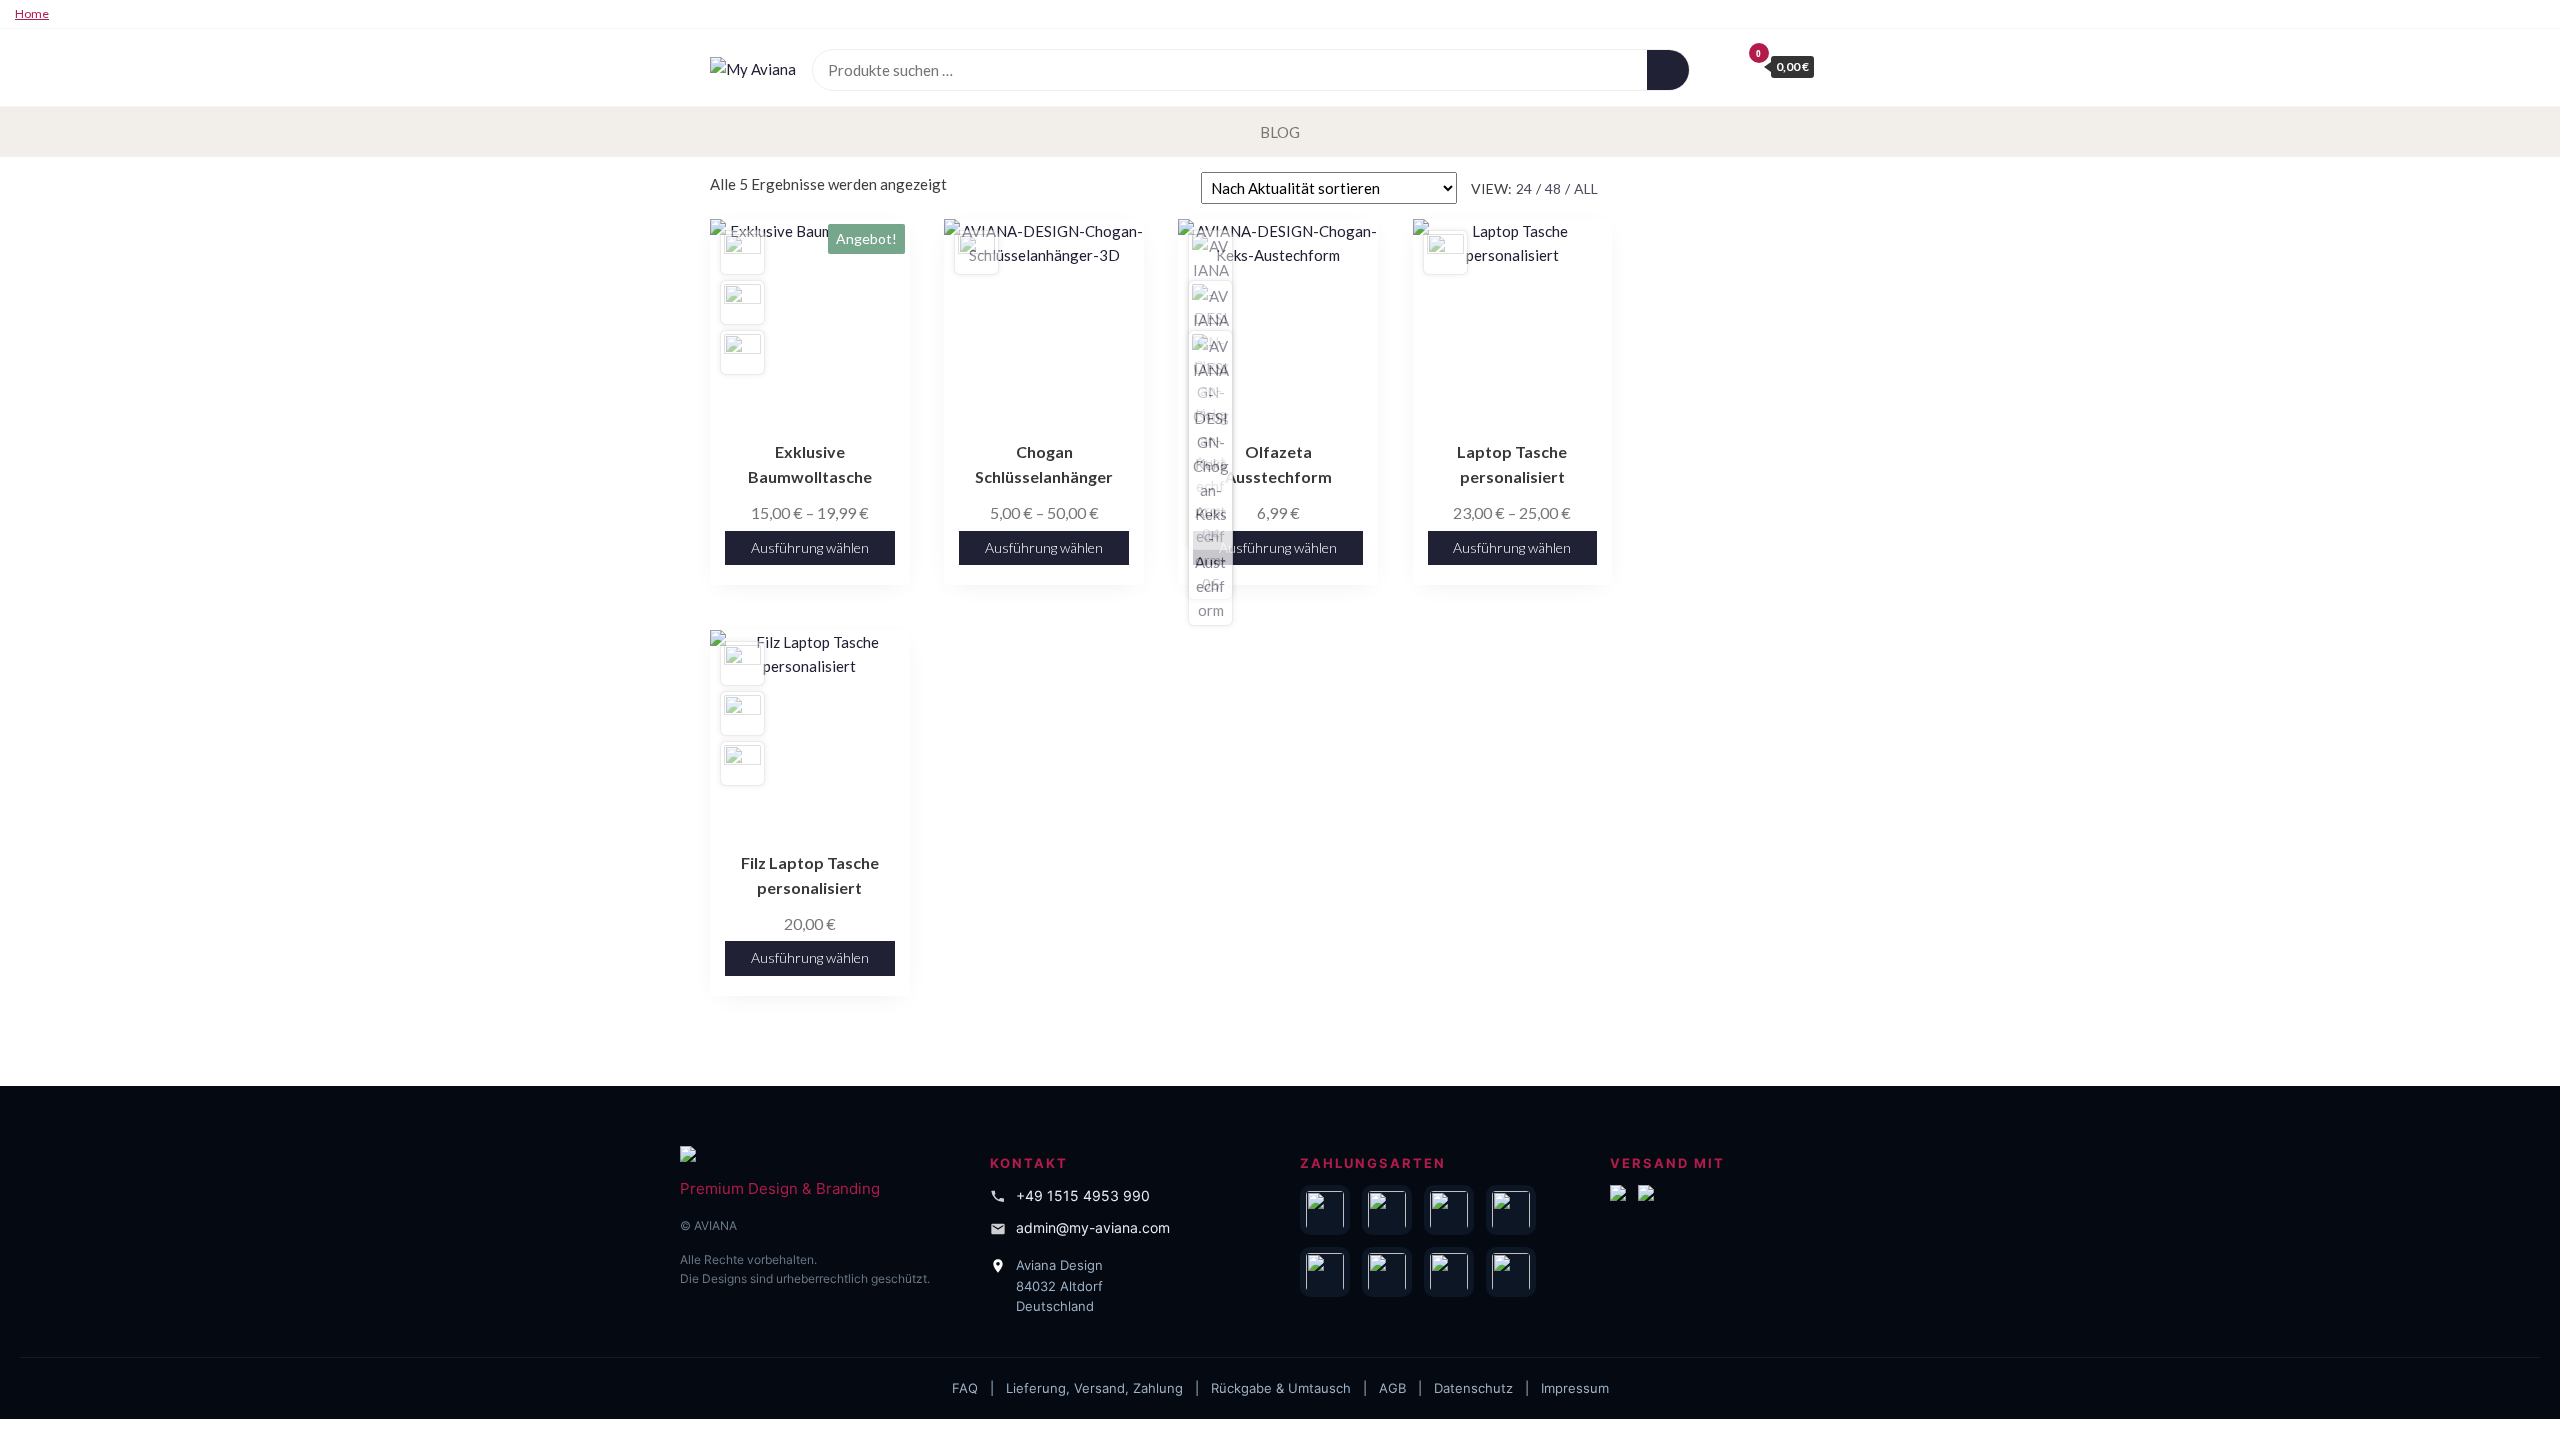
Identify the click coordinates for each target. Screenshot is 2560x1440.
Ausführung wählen (810, 547)
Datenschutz (1473, 1388)
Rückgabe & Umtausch (1281, 1388)
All (1586, 188)
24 (1524, 188)
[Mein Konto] (1720, 66)
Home (32, 13)
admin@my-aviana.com (1093, 1227)
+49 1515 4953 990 (1083, 1195)
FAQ (965, 1388)
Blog (1280, 132)
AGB (1392, 1388)
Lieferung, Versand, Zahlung (1094, 1388)
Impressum (1575, 1388)
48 (1553, 188)
